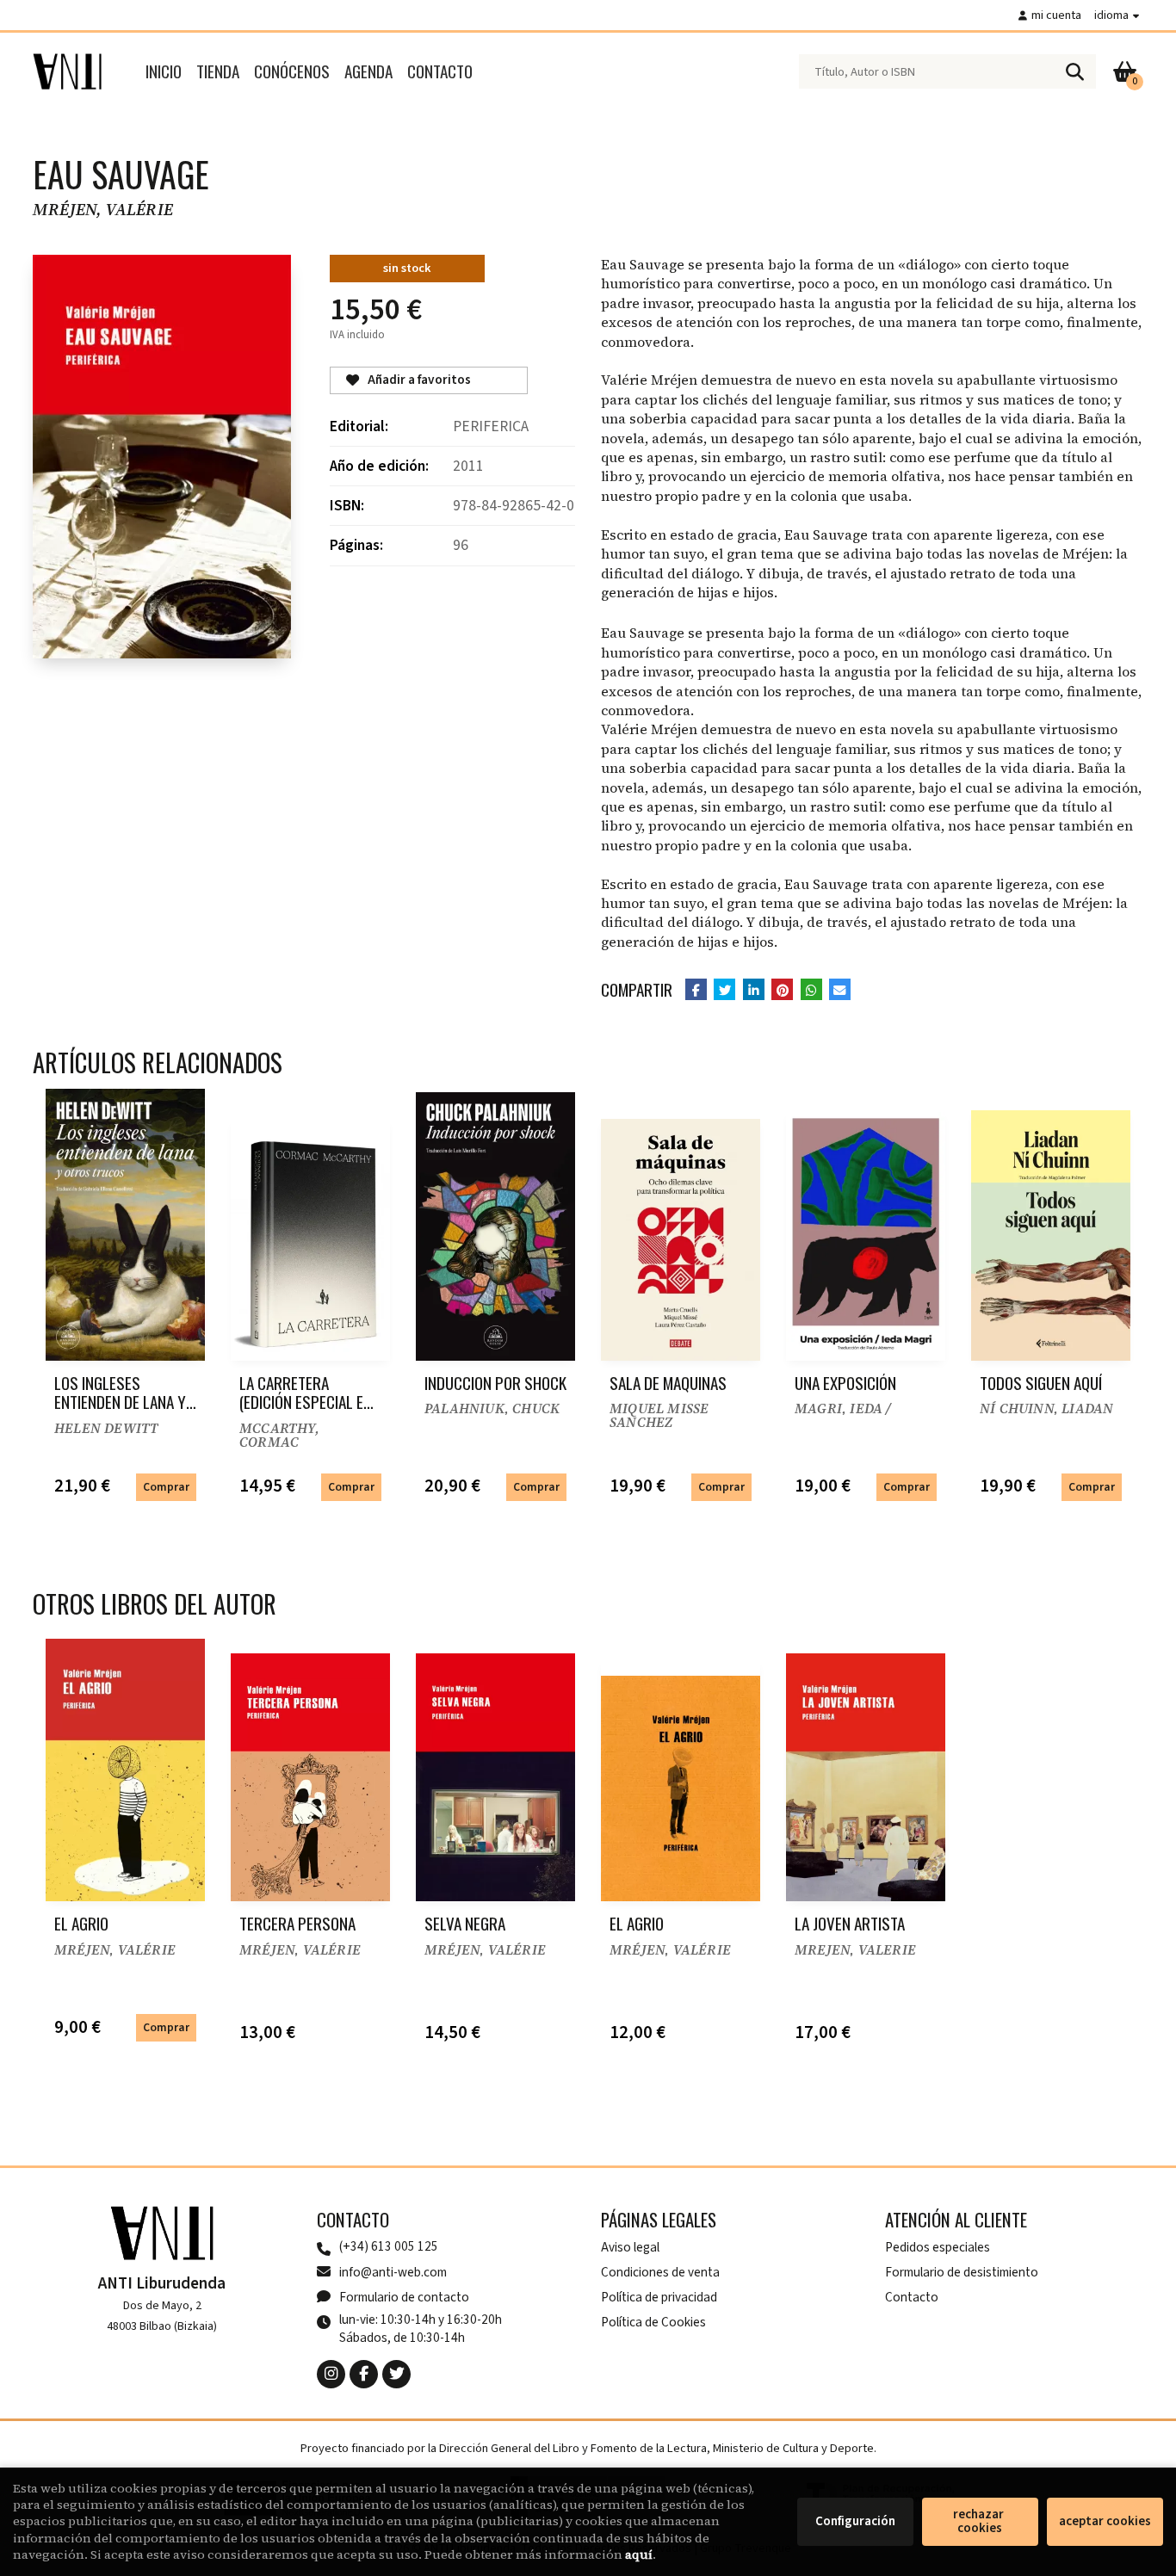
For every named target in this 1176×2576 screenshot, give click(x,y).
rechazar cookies (980, 2521)
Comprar (166, 1487)
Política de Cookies (653, 2322)
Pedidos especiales (938, 2247)
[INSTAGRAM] (331, 2374)
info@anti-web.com (393, 2272)
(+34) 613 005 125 (389, 2247)
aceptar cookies (1105, 2521)
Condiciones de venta (660, 2272)
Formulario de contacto (404, 2297)
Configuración (855, 2521)
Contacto (912, 2297)
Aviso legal (630, 2247)
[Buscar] (1074, 71)
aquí (639, 2554)
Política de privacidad (659, 2297)
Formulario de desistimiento (962, 2272)
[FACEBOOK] (364, 2374)
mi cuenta (1056, 15)
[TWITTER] (396, 2374)
